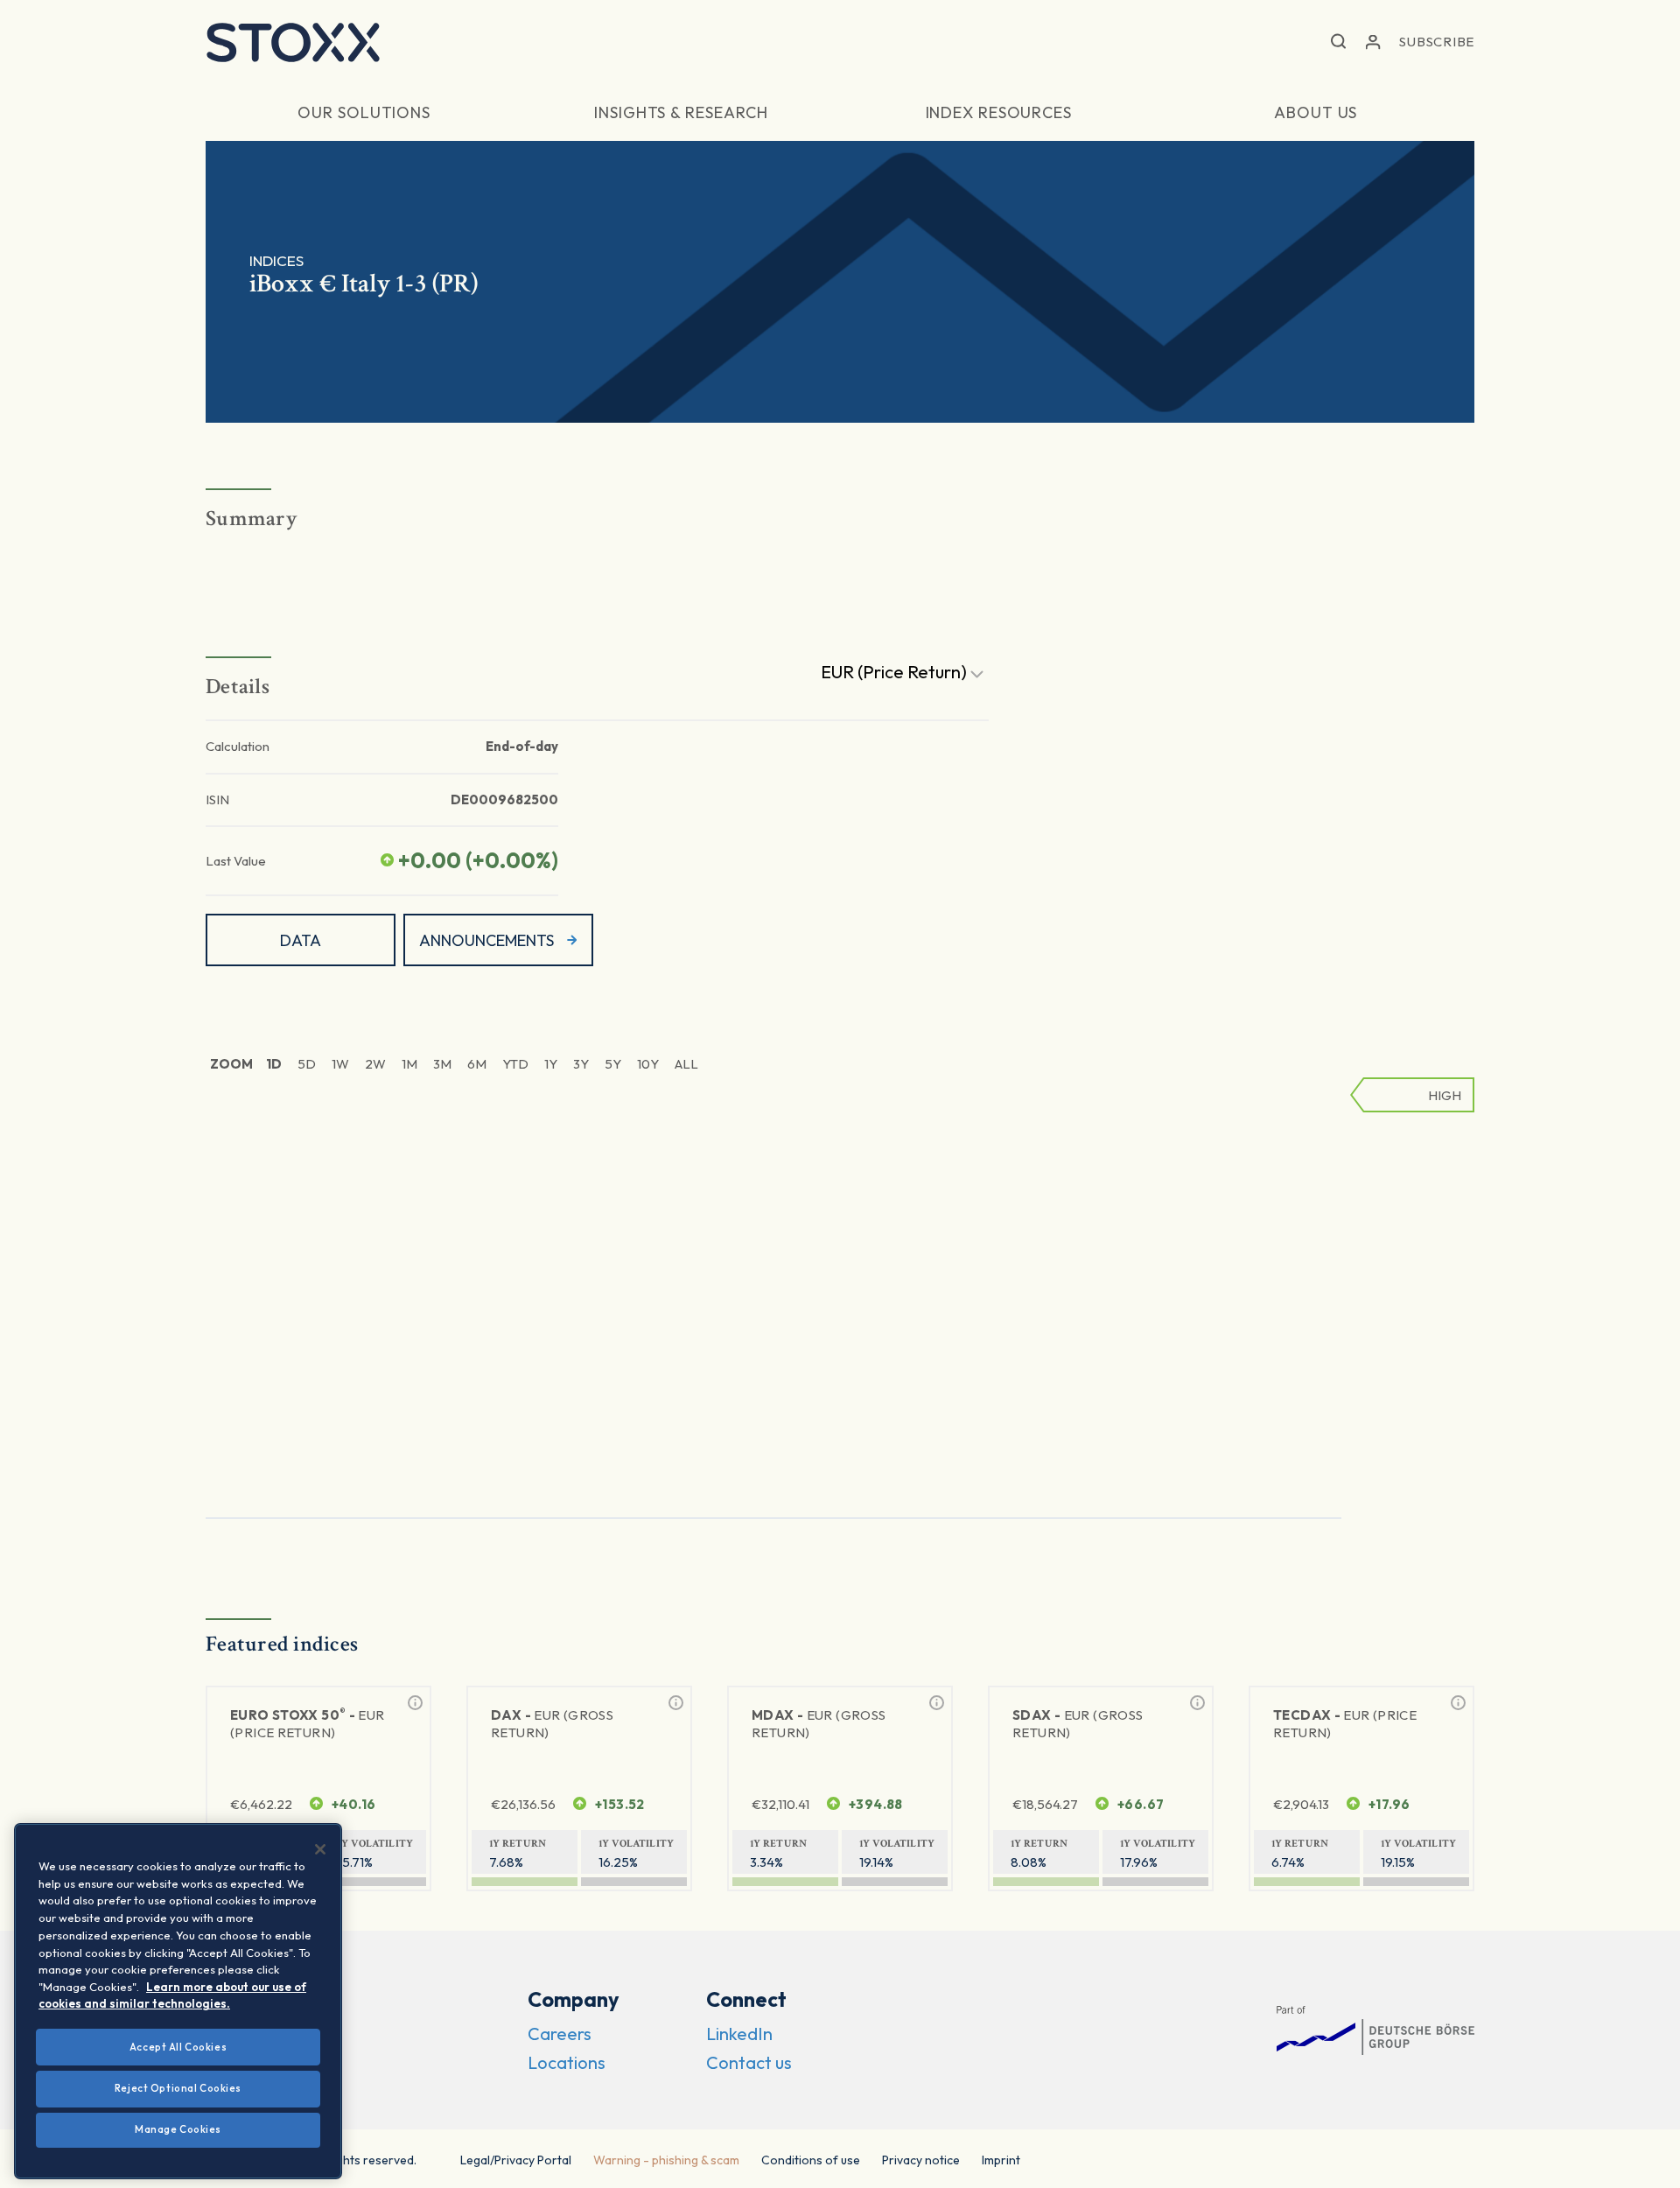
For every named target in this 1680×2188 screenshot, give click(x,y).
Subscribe (1437, 42)
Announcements (486, 940)
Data (301, 940)
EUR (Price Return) (896, 672)
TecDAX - (1345, 1724)
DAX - (552, 1724)
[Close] (320, 1849)
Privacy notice (921, 2160)
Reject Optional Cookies (178, 2088)
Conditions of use (811, 2160)
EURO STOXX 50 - (308, 1724)
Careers (560, 2034)
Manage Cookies (178, 2129)
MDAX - (819, 1724)
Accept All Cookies (178, 2046)
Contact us (749, 2062)
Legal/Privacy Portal (516, 2160)
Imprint (1001, 2160)
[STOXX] (293, 42)
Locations (567, 2062)
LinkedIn (739, 2034)
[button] (1338, 42)
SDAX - (1078, 1724)
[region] (178, 2001)
